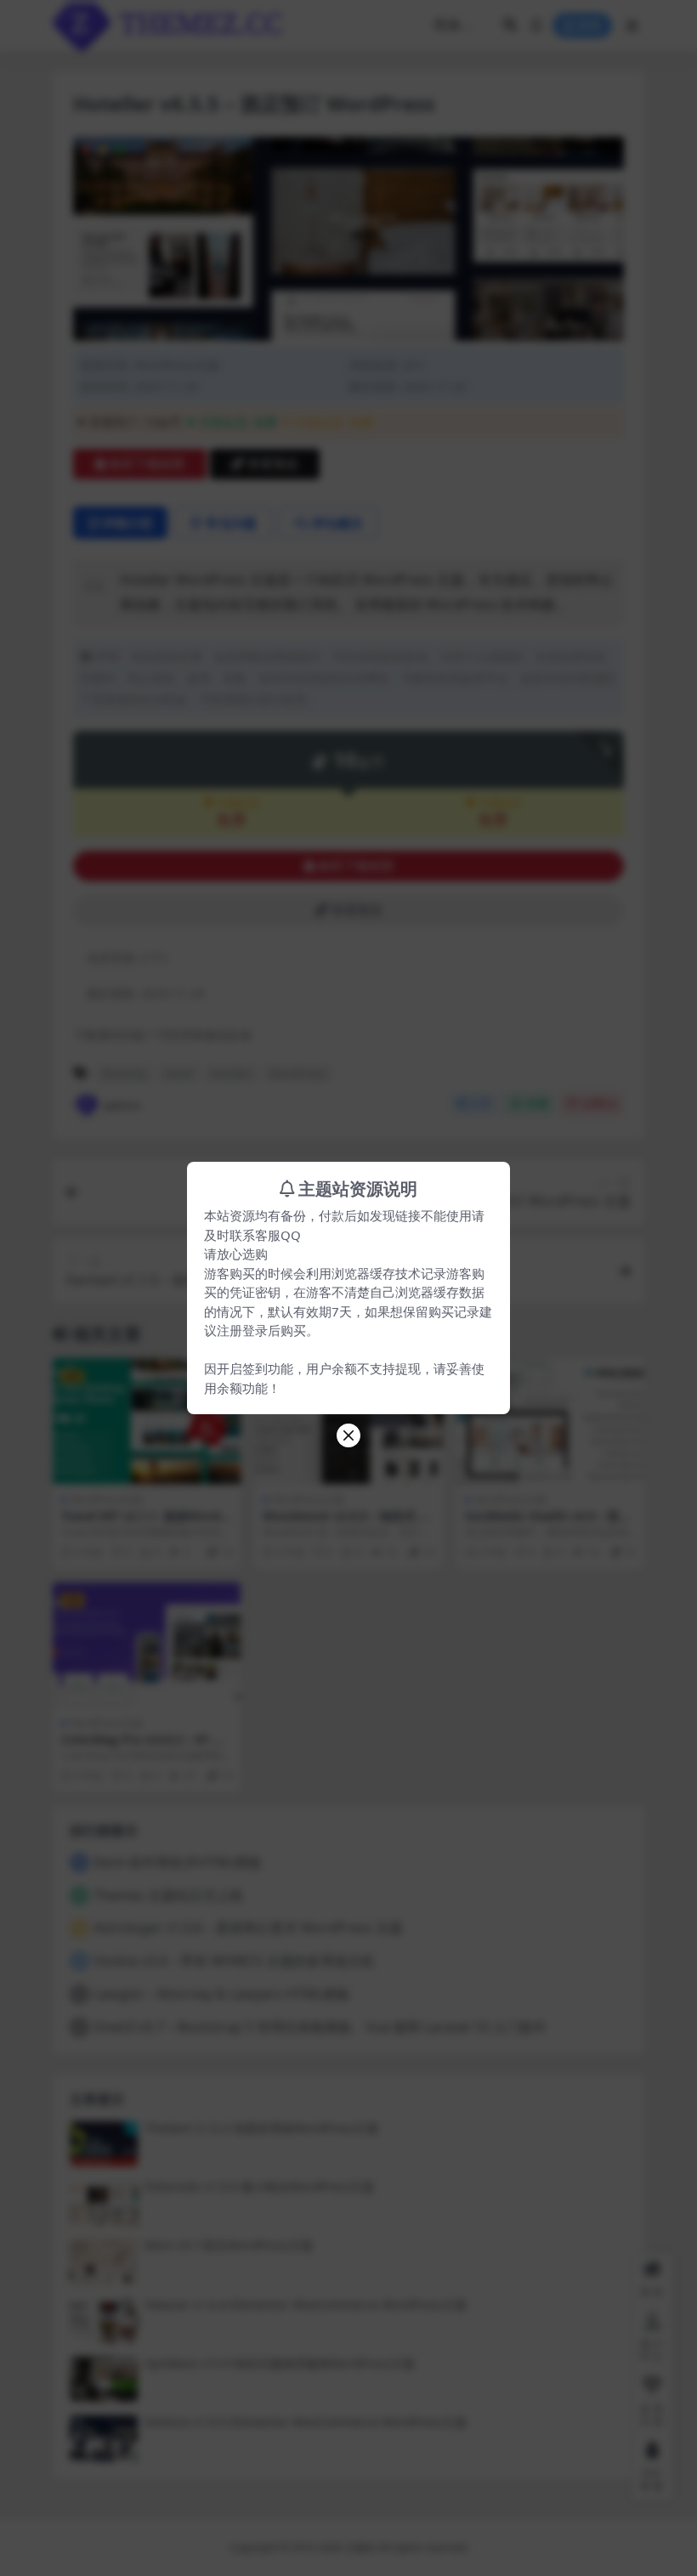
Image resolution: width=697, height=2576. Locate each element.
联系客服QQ (265, 1235)
